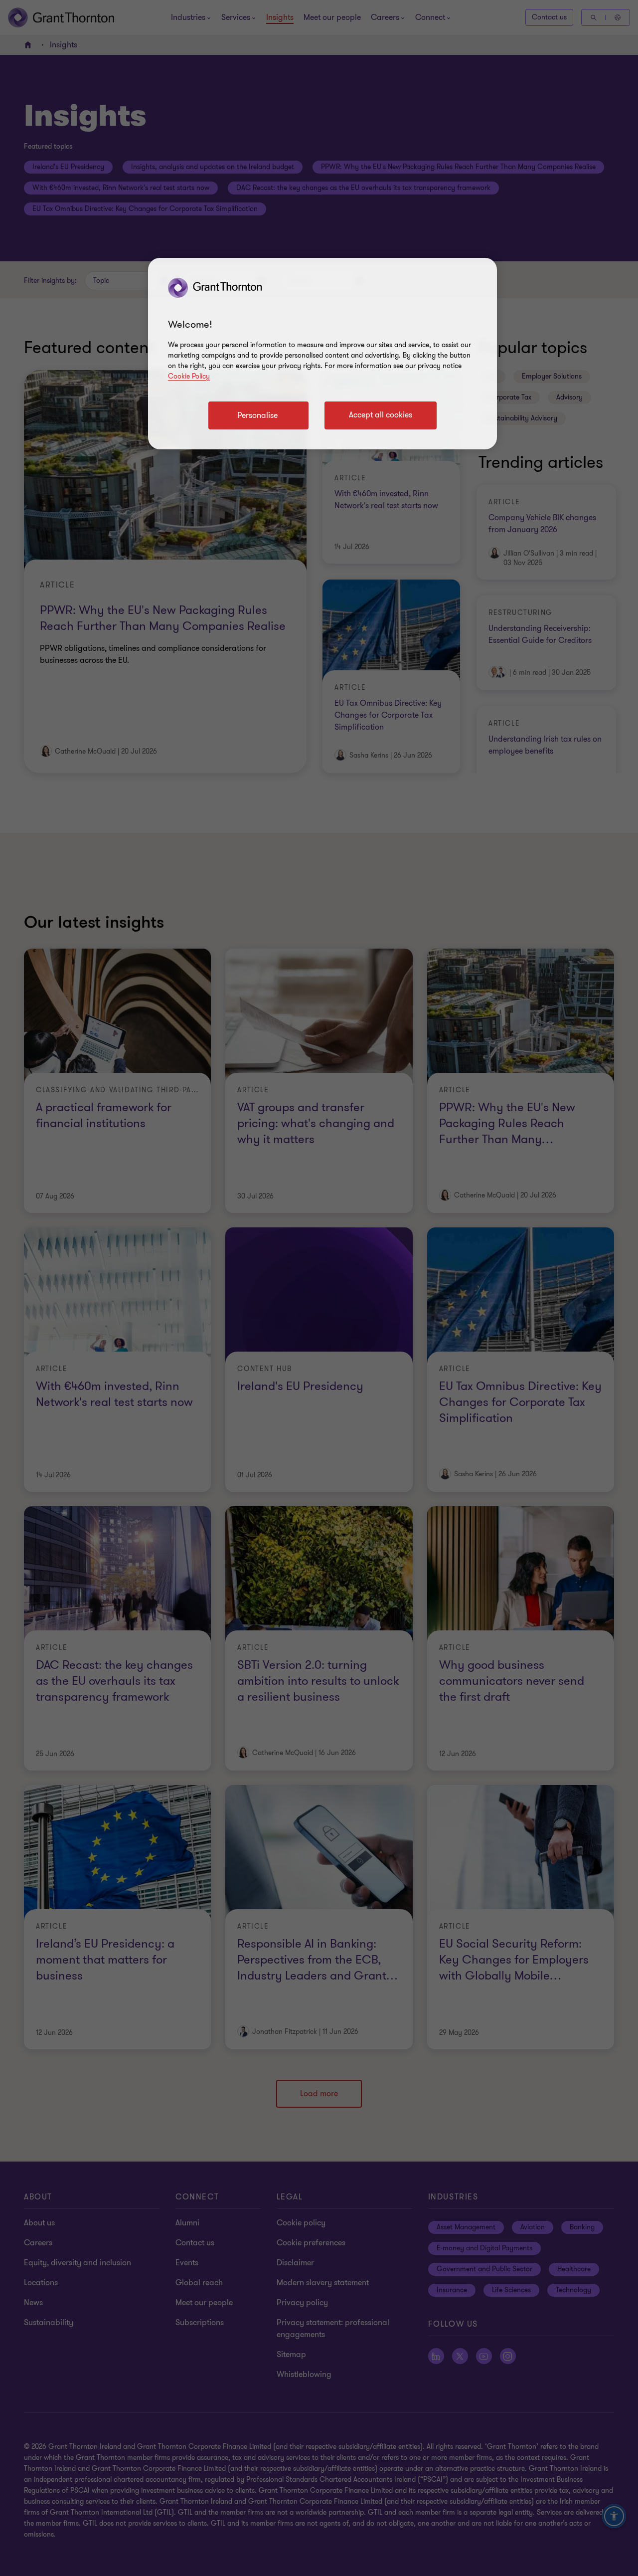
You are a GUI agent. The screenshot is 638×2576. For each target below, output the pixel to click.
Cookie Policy (189, 376)
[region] (322, 354)
